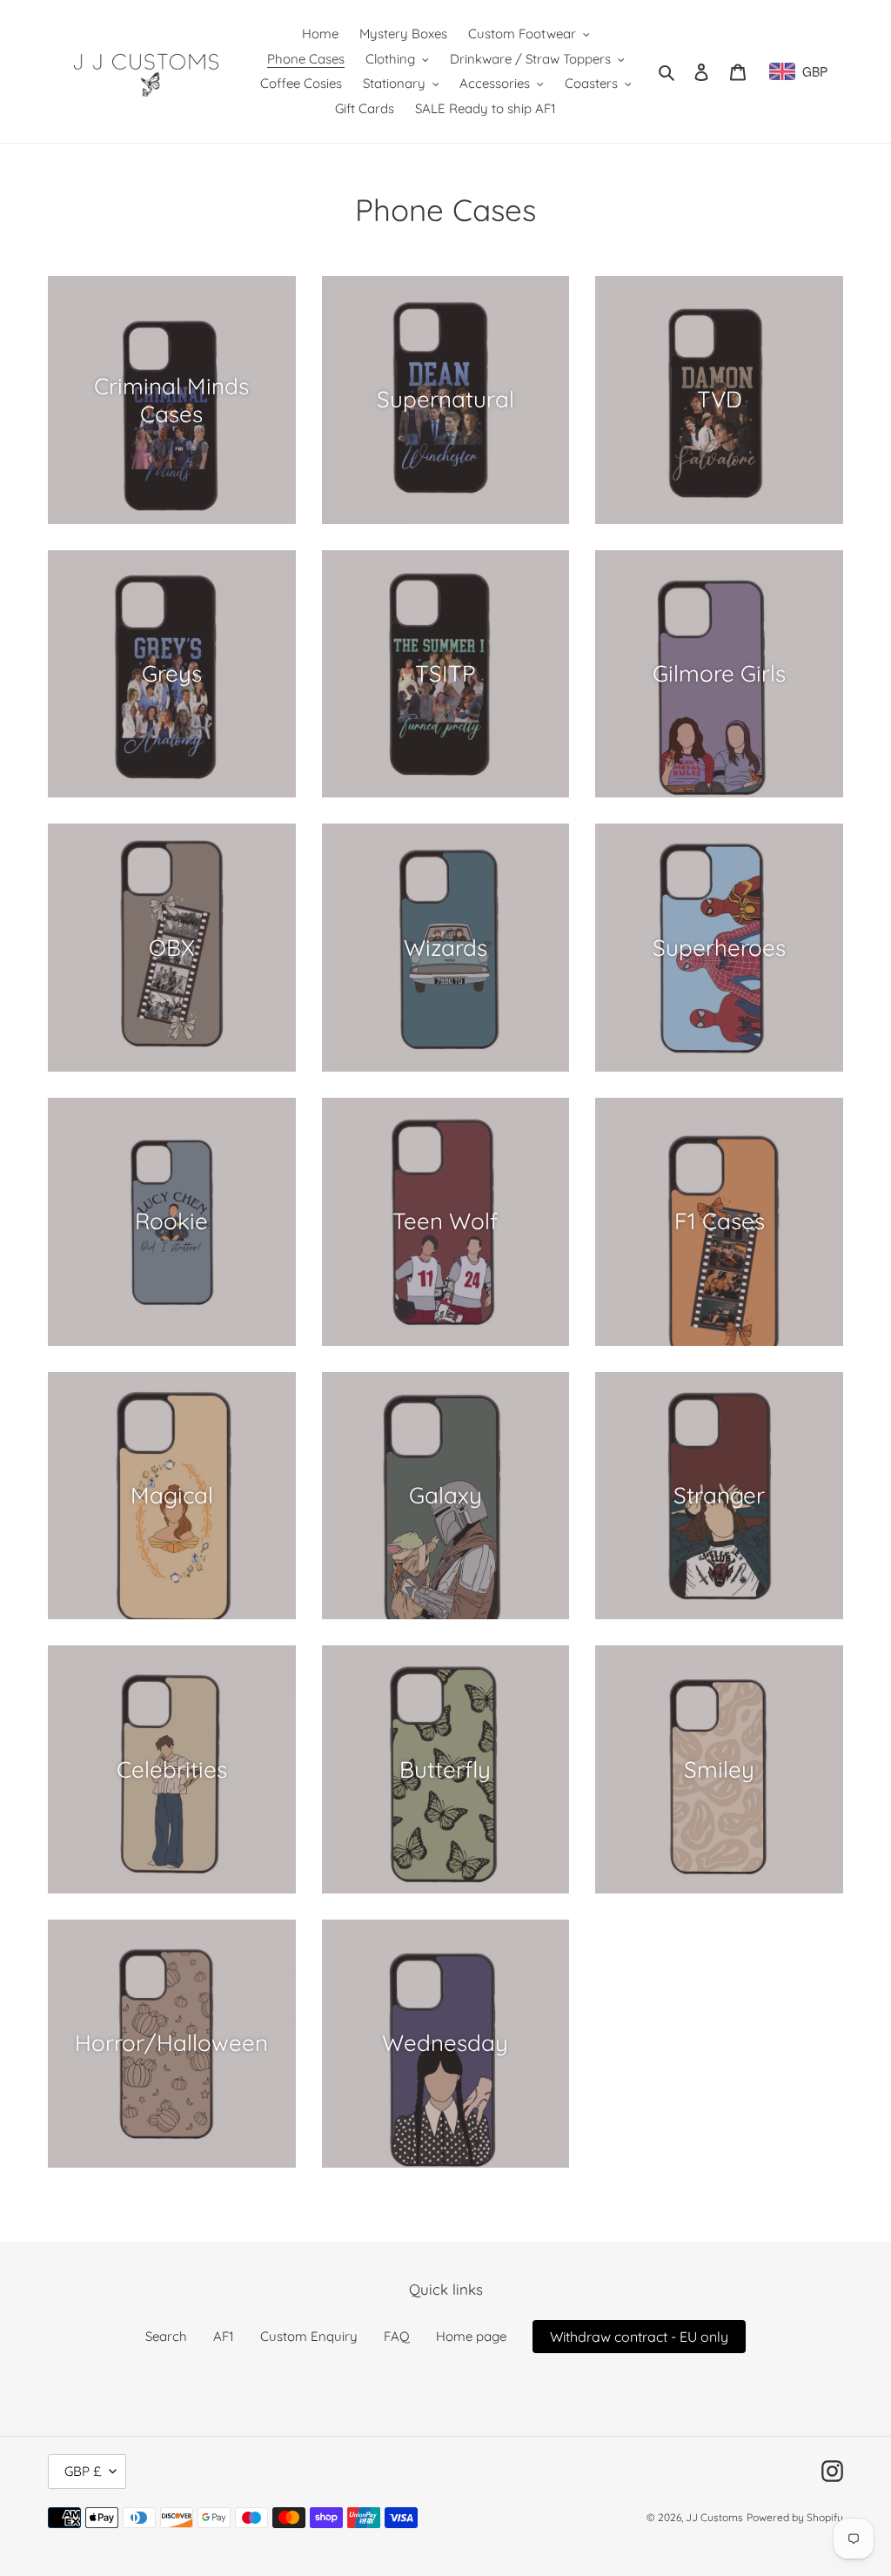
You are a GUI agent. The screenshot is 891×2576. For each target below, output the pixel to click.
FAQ (397, 2336)
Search (166, 2336)
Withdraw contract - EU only (639, 2337)
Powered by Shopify (795, 2517)
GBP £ (83, 2471)
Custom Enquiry (309, 2336)
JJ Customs (714, 2517)
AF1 (224, 2336)
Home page (471, 2336)
